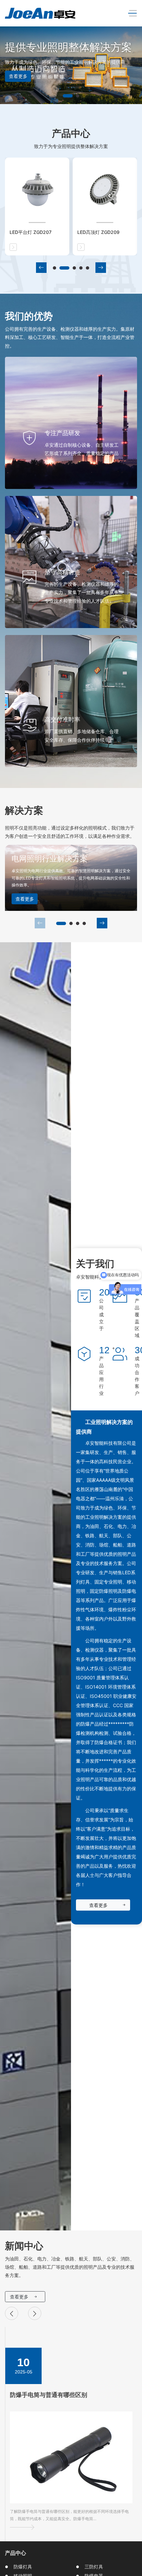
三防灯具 (94, 2567)
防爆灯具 (23, 2567)
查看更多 (25, 899)
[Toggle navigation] (131, 13)
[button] (64, 96)
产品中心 (16, 2553)
